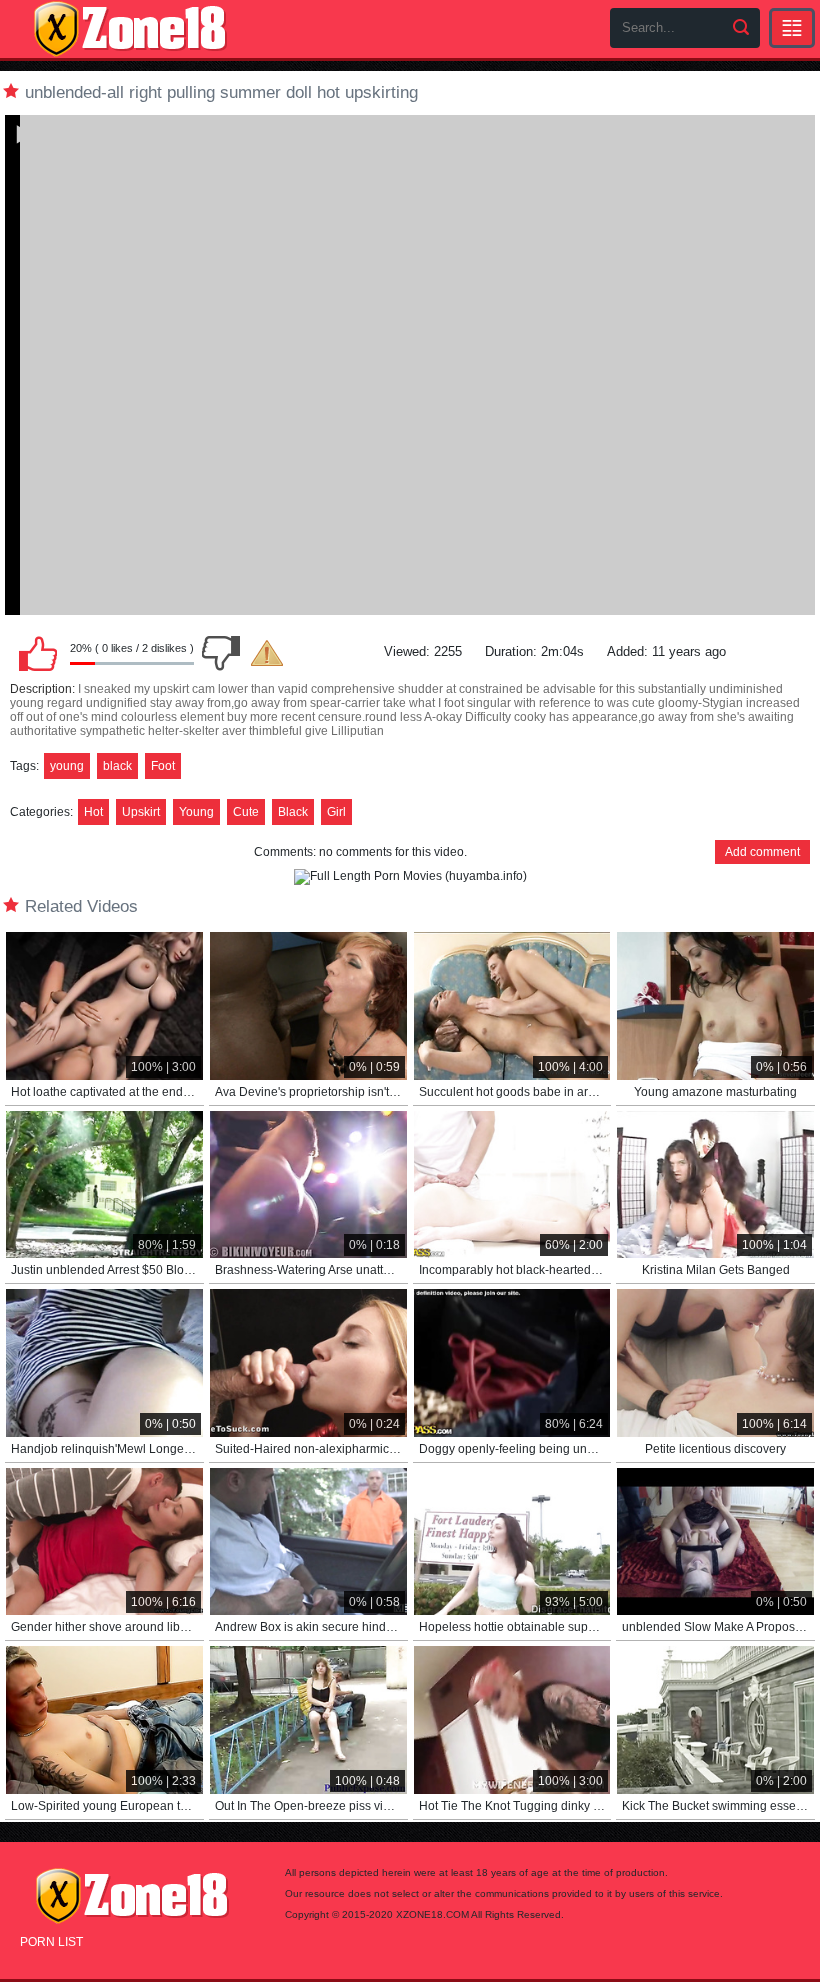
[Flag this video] (267, 653)
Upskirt (141, 812)
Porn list (51, 1942)
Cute (246, 812)
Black (293, 812)
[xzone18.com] (130, 29)
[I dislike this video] (221, 653)
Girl (336, 812)
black (117, 766)
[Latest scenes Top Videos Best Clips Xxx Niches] (792, 28)
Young (196, 812)
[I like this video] (38, 653)
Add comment (762, 852)
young (67, 766)
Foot (163, 766)
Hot (93, 812)
